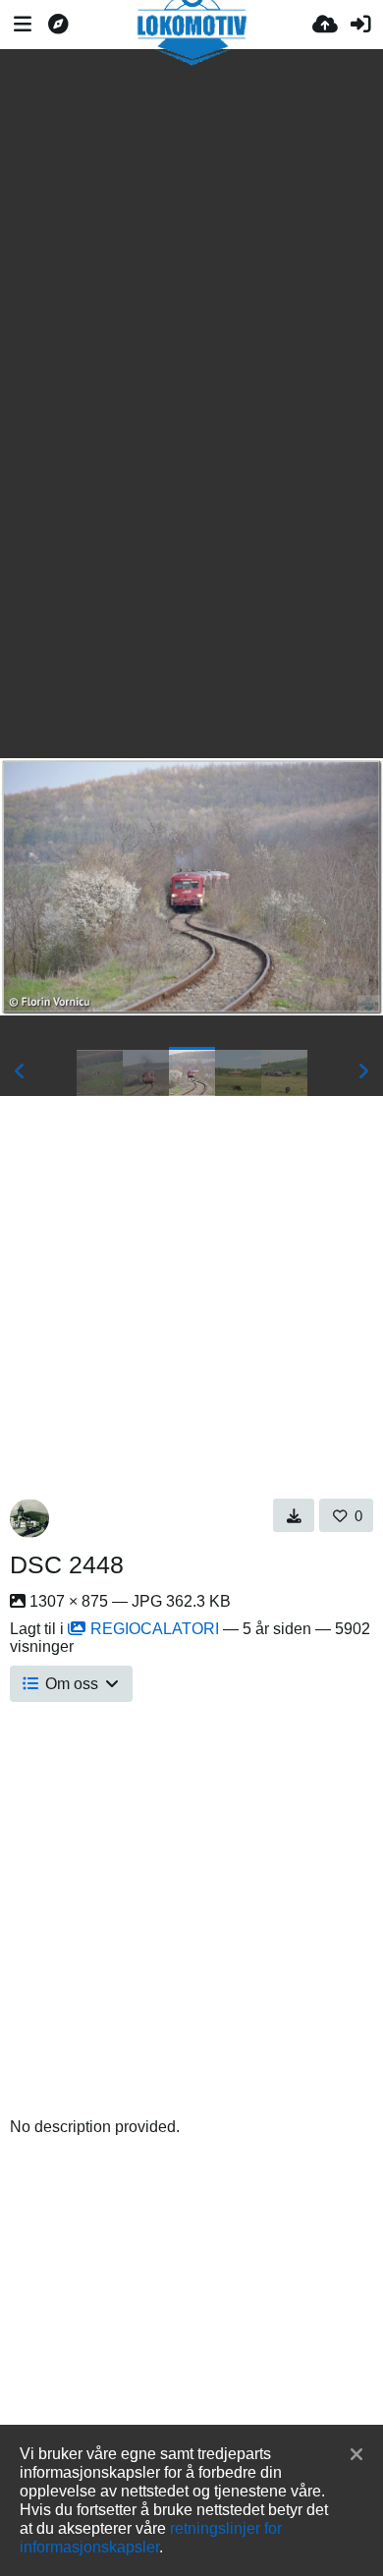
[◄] (20, 1071)
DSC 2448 (67, 1564)
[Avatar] (29, 1518)
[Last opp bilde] (325, 25)
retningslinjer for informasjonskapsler (151, 2537)
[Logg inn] (360, 25)
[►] (363, 1071)
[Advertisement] (191, 219)
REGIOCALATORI (155, 1629)
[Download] (294, 1515)
